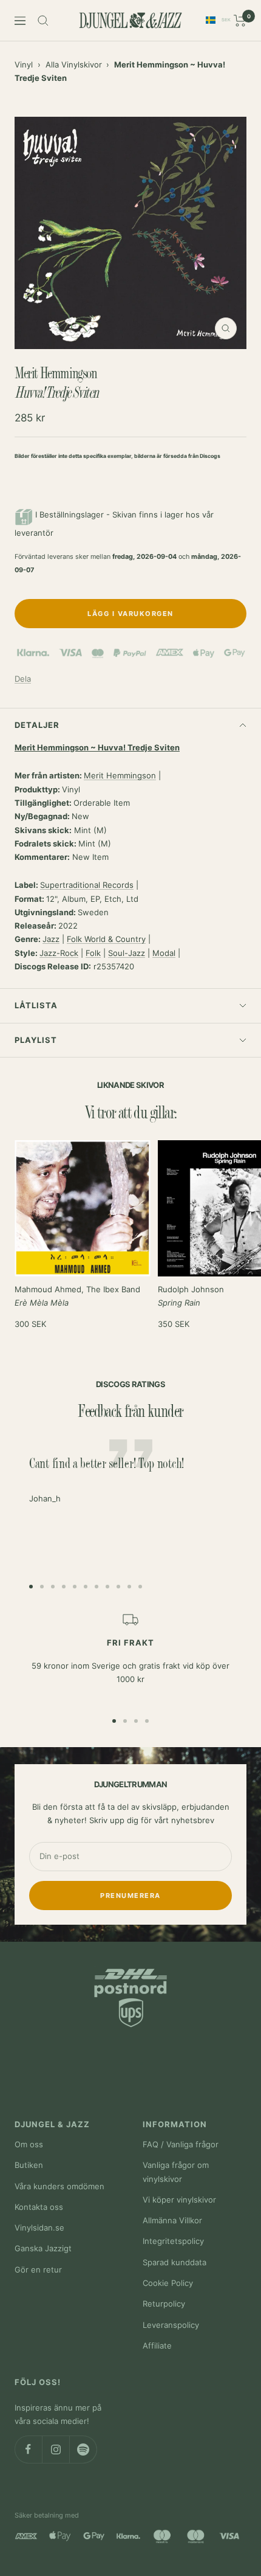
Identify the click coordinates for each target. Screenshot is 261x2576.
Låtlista (36, 1005)
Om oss (29, 2144)
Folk (93, 953)
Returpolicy (164, 2304)
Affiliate (157, 2346)
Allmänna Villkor (172, 2220)
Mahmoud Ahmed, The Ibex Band (77, 1296)
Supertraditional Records (87, 885)
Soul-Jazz (127, 953)
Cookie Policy (168, 2283)
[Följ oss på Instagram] (56, 2449)
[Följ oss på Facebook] (28, 2449)
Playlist (36, 1040)
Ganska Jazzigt (43, 2248)
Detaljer (37, 725)
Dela (23, 679)
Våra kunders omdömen (59, 2186)
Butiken (29, 2165)
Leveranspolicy (171, 2325)
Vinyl (24, 64)
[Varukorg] (240, 21)
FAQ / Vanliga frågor (181, 2144)
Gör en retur (38, 2270)
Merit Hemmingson (120, 775)
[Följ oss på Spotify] (83, 2449)
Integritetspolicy (173, 2241)
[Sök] (43, 21)
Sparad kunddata (175, 2262)
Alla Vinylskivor (74, 64)
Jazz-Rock (59, 953)
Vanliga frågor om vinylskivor (176, 2172)
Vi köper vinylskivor (179, 2200)
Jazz (51, 939)
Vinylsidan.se (39, 2228)
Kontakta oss (39, 2207)
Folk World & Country (106, 939)
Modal (164, 953)
